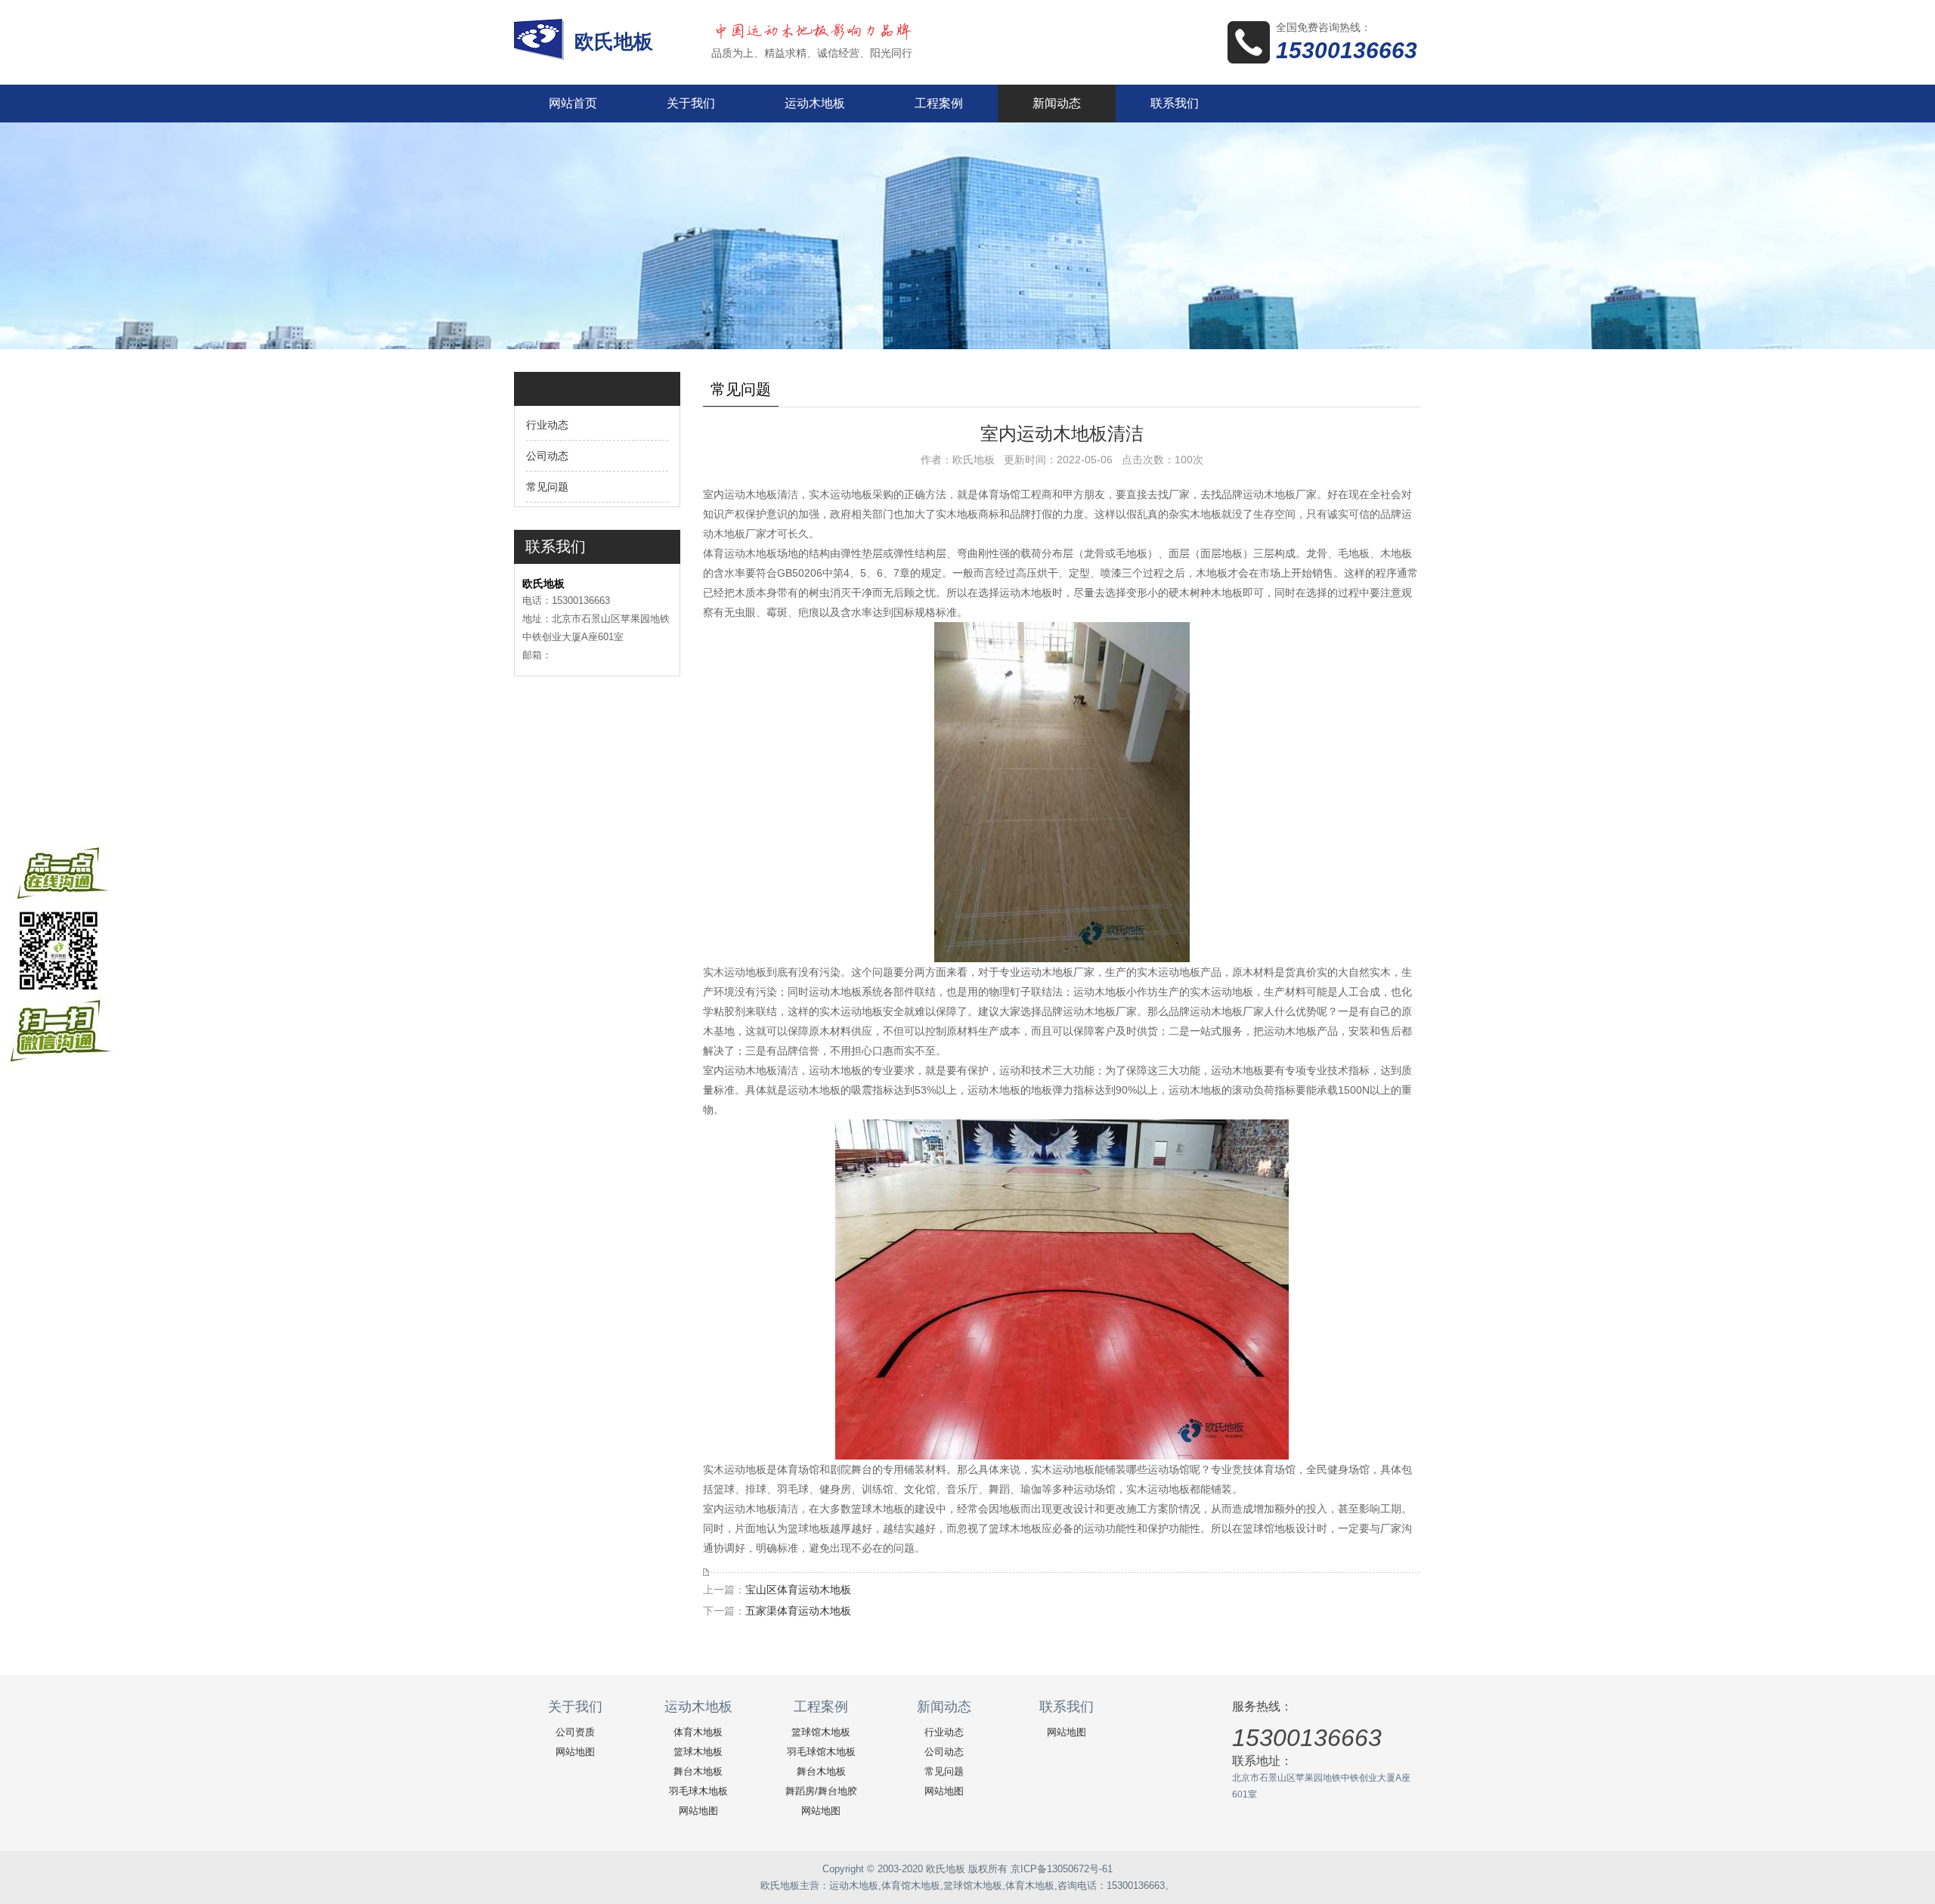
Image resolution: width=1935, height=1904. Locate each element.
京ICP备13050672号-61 (1062, 1869)
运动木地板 (815, 103)
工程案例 (939, 103)
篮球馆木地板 (821, 1732)
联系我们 (1175, 103)
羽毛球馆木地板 (821, 1752)
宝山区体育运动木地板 (798, 1590)
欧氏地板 (616, 42)
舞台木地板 (698, 1771)
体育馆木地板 (911, 1885)
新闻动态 (1057, 103)
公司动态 (547, 456)
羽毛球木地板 (698, 1791)
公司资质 (575, 1732)
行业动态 (547, 425)
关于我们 (691, 103)
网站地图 (575, 1752)
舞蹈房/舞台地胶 (821, 1791)
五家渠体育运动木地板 (798, 1611)
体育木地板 (698, 1732)
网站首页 (573, 103)
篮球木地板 (698, 1752)
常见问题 (547, 487)
